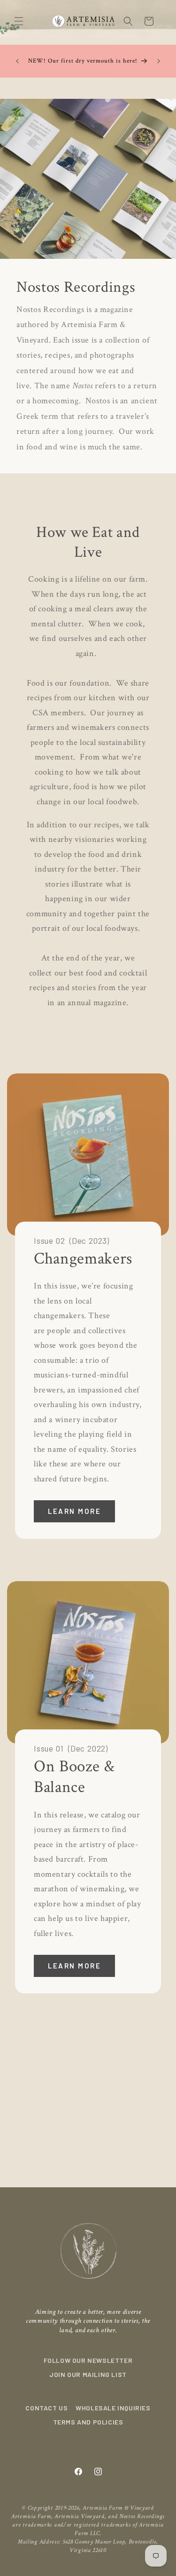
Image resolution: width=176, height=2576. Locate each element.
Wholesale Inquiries (113, 2408)
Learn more (74, 1512)
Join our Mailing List (88, 2374)
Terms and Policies (88, 2422)
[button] (19, 21)
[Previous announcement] (17, 61)
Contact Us (46, 2408)
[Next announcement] (159, 61)
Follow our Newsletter (88, 2360)
